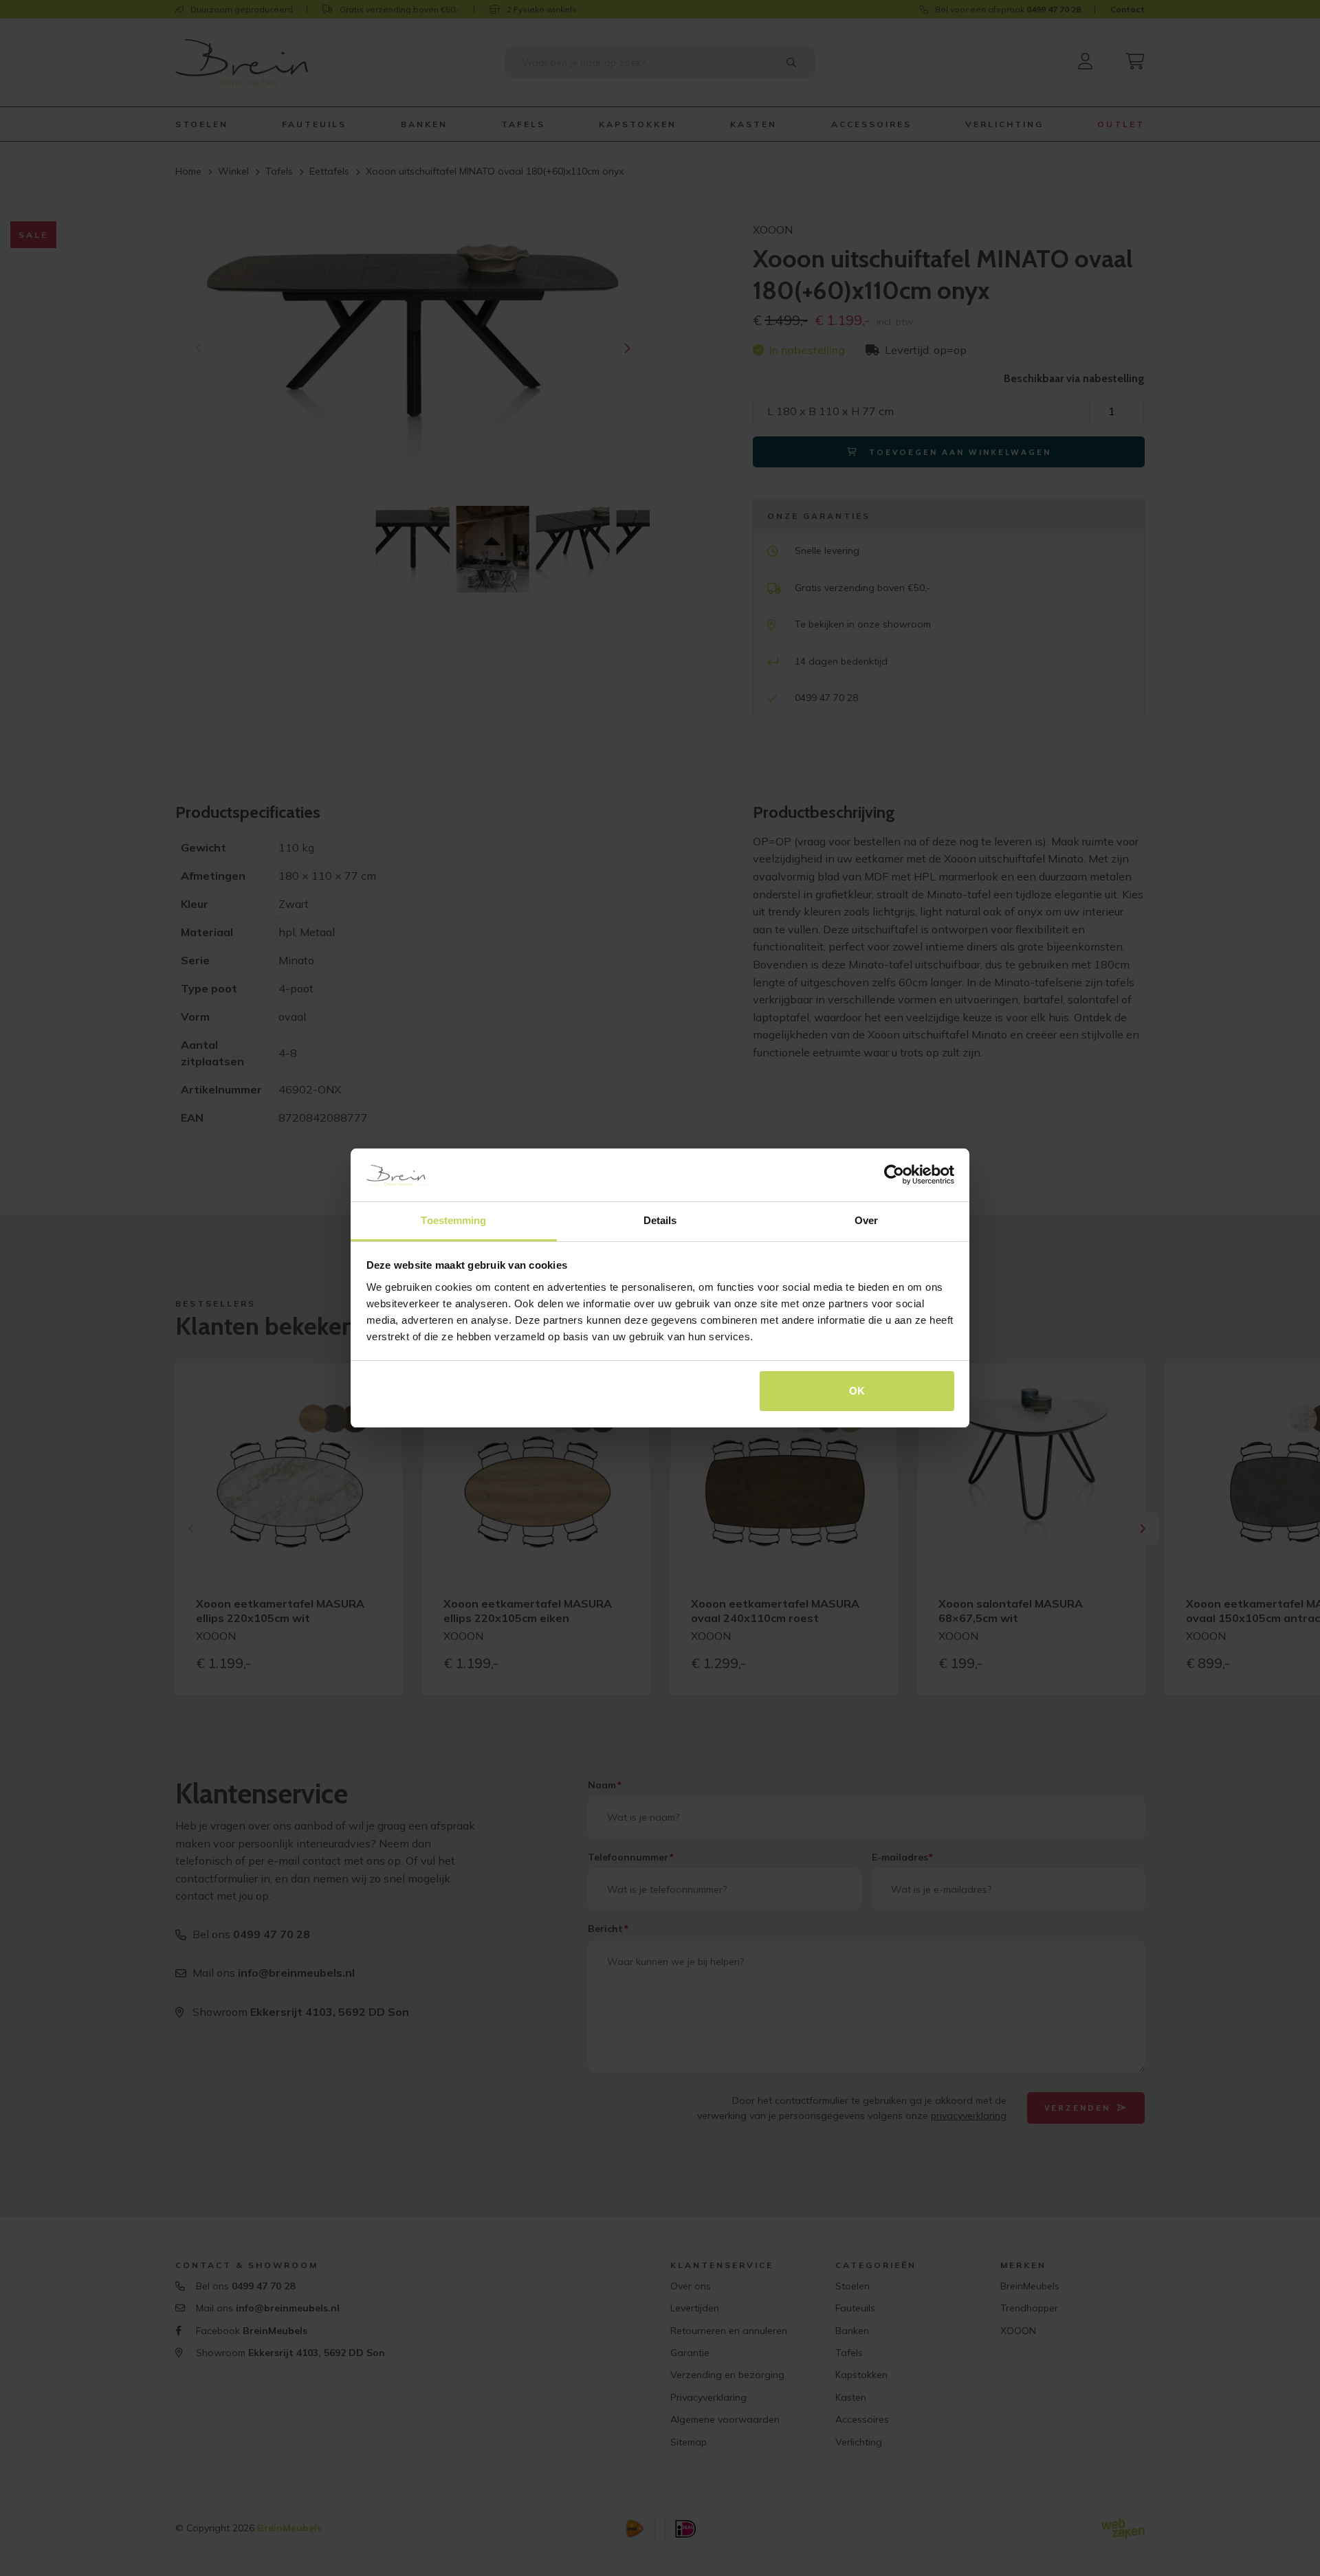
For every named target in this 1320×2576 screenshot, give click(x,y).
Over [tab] (866, 1220)
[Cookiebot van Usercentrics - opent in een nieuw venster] (894, 1175)
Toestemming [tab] (453, 1220)
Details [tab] (660, 1220)
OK (857, 1391)
